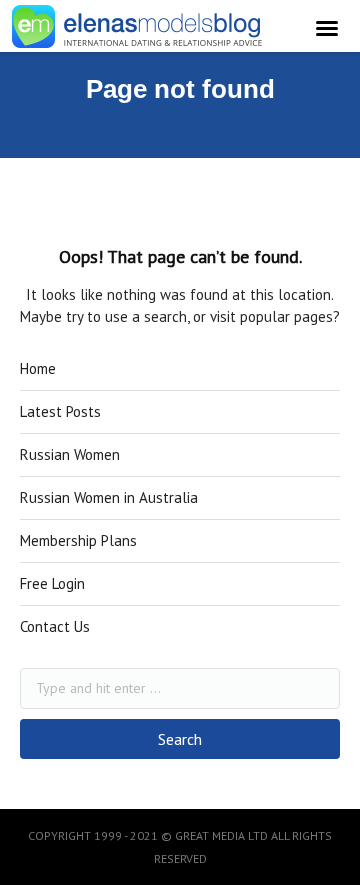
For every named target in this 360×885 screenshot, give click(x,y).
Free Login (52, 583)
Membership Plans (78, 540)
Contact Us (55, 626)
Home (38, 368)
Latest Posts (60, 411)
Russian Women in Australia (109, 497)
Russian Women (70, 454)
